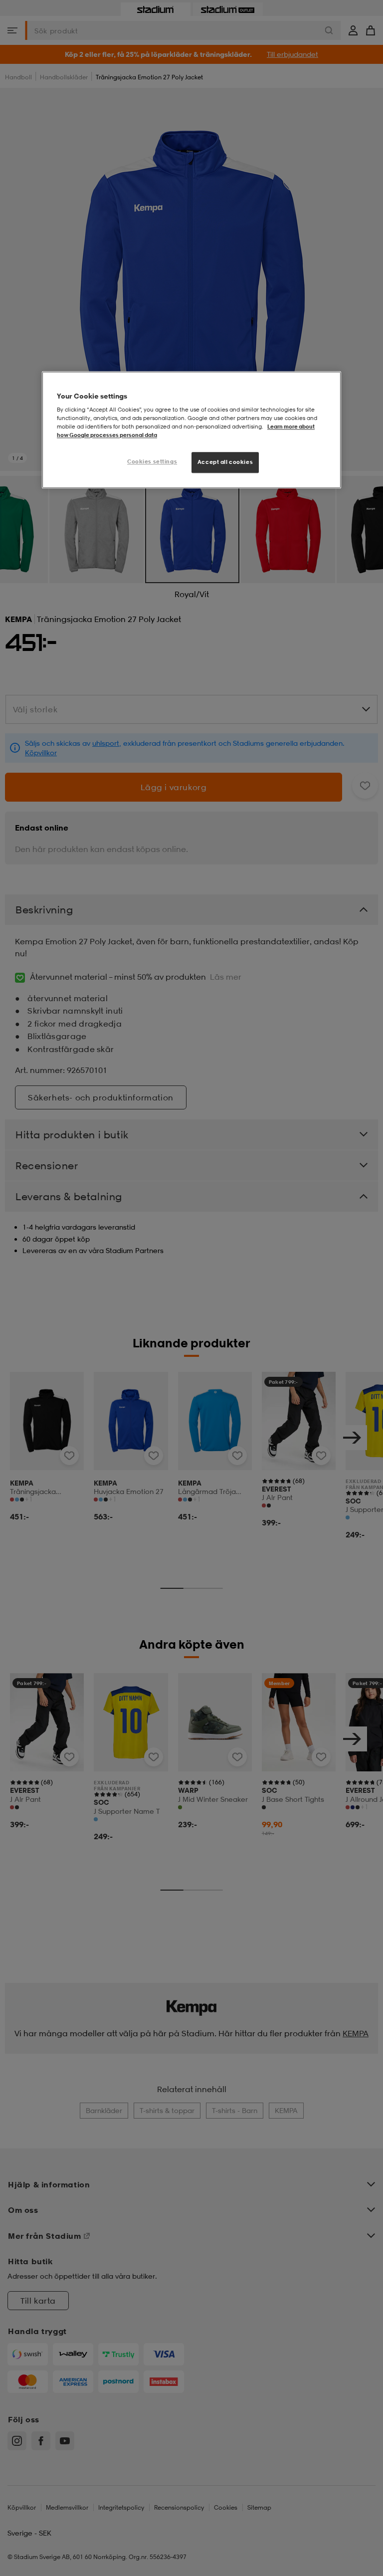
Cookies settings (152, 462)
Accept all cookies (225, 462)
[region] (191, 430)
